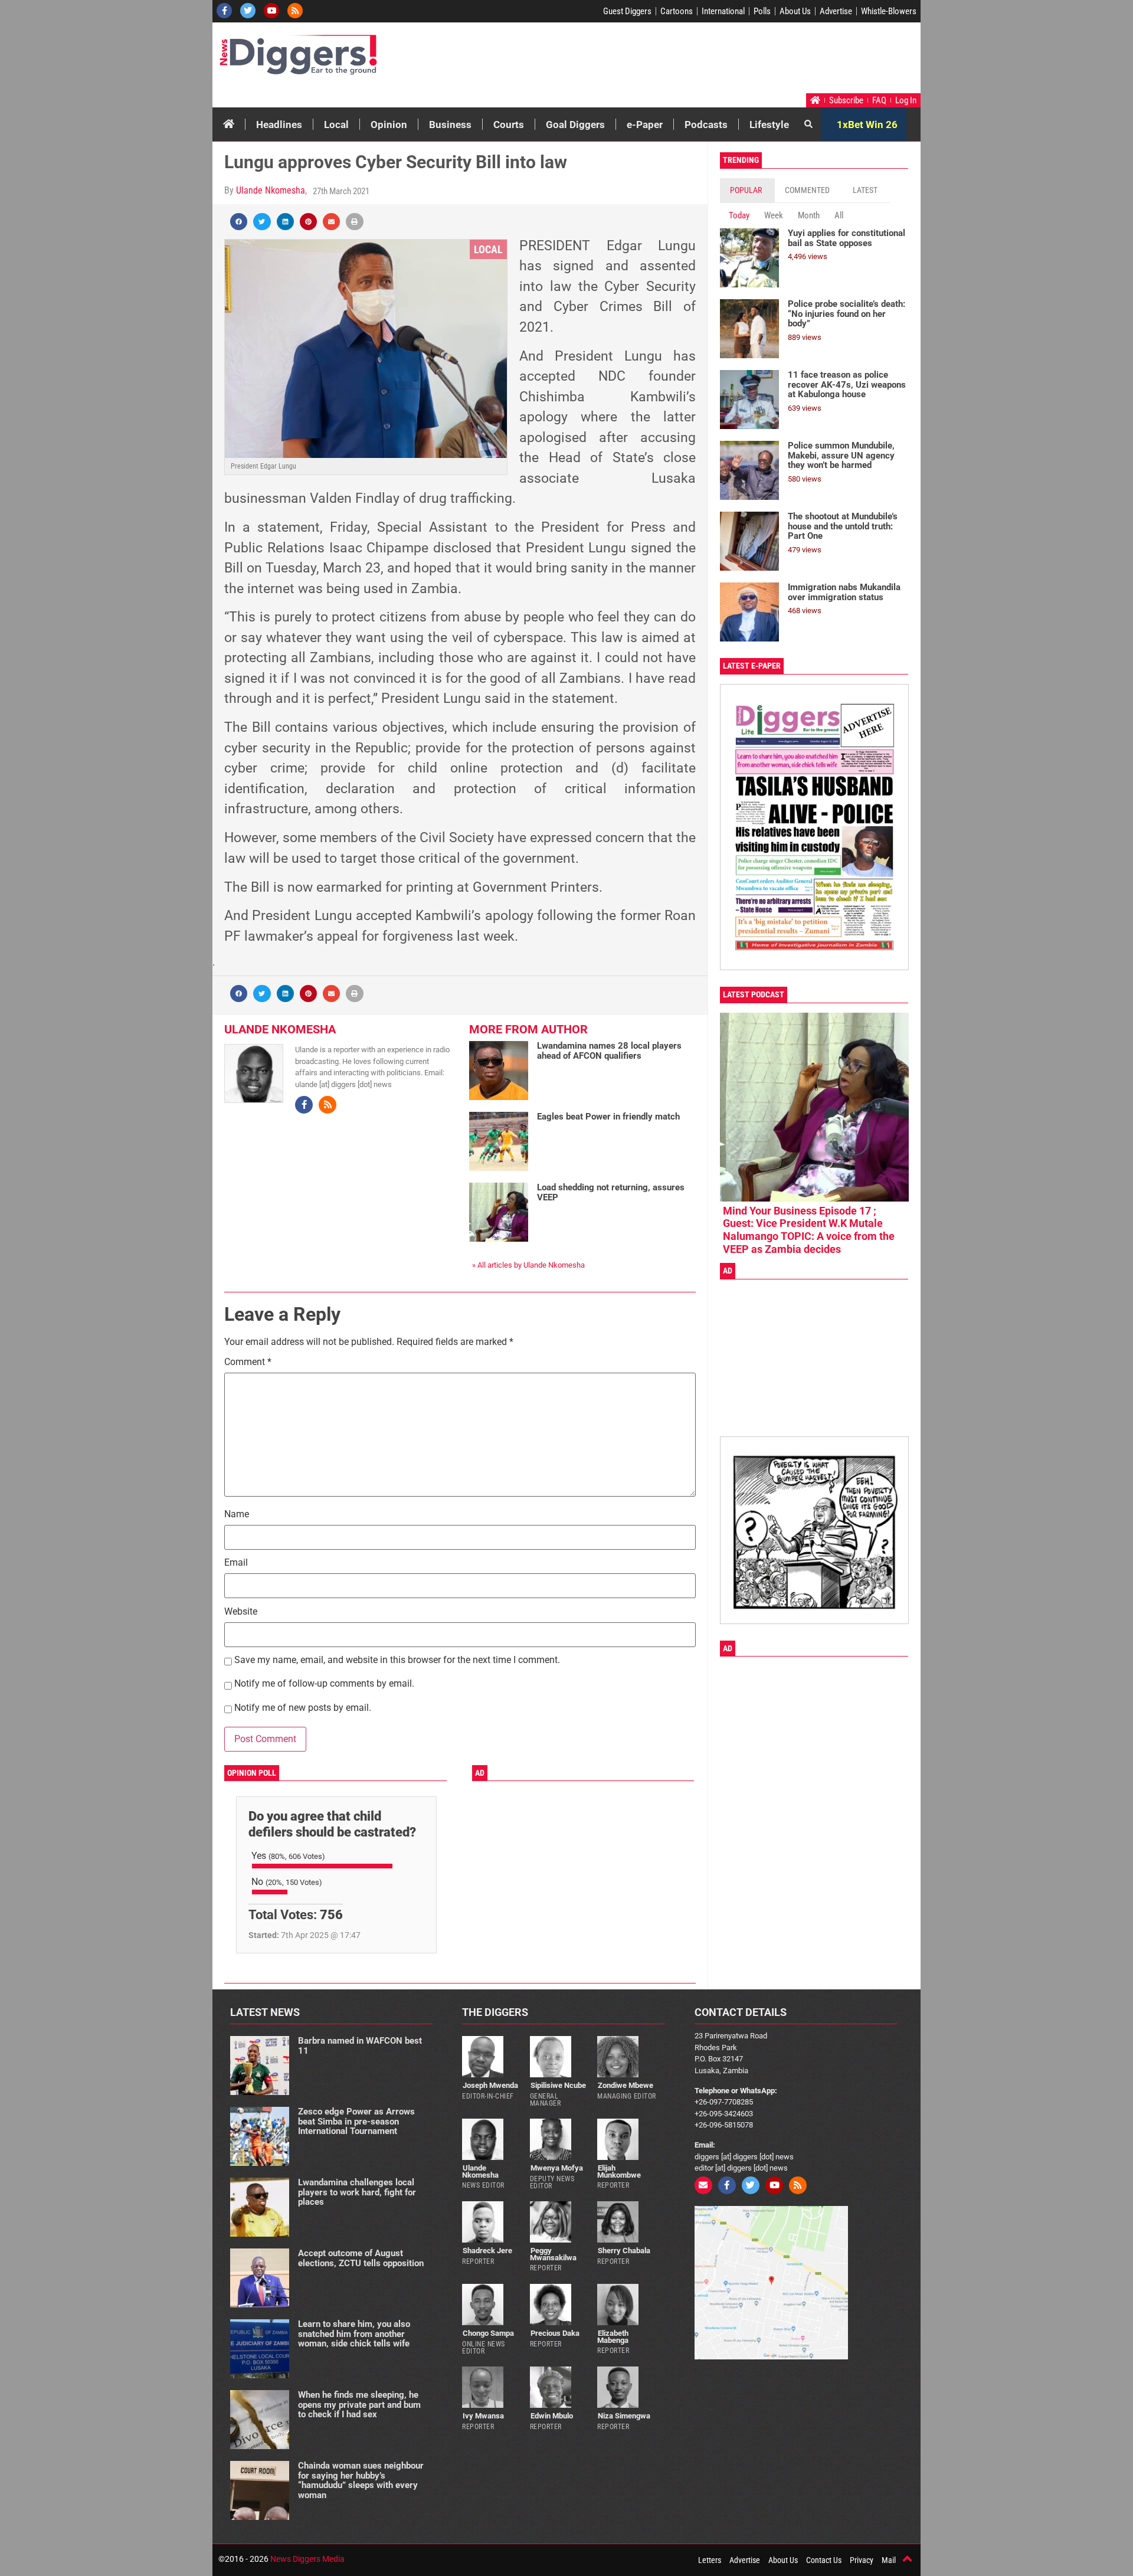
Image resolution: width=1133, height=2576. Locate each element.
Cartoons (677, 11)
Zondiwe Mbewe (626, 2085)
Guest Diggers (627, 11)
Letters (710, 2560)
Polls (762, 11)
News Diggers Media (307, 2559)
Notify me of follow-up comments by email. (324, 1684)
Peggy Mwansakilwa (553, 2254)
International (723, 11)
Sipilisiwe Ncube (558, 2085)
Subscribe (846, 100)
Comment (248, 1362)
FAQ (879, 100)
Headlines (279, 125)
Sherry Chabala (624, 2251)
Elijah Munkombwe (619, 2171)
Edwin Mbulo (552, 2416)
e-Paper (645, 125)
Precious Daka (555, 2333)
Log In (906, 100)
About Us (795, 11)
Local (336, 125)
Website (241, 1612)
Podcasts (706, 125)
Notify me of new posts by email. (303, 1708)
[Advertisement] (694, 61)
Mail (889, 2560)
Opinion (389, 125)
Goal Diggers (575, 125)
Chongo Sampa (488, 2333)
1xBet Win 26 (867, 125)
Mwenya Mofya (557, 2168)
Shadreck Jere (487, 2251)
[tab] (747, 190)
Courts (509, 125)
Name (237, 1515)
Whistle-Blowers (889, 11)
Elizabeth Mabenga (613, 2336)
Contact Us (824, 2560)
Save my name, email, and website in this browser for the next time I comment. (397, 1660)
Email (236, 1563)
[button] (239, 222)
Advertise (836, 11)
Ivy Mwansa (483, 2416)
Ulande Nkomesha (271, 190)
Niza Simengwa (624, 2416)
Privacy (862, 2560)
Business (450, 125)
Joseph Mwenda (490, 2085)
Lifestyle (769, 125)
